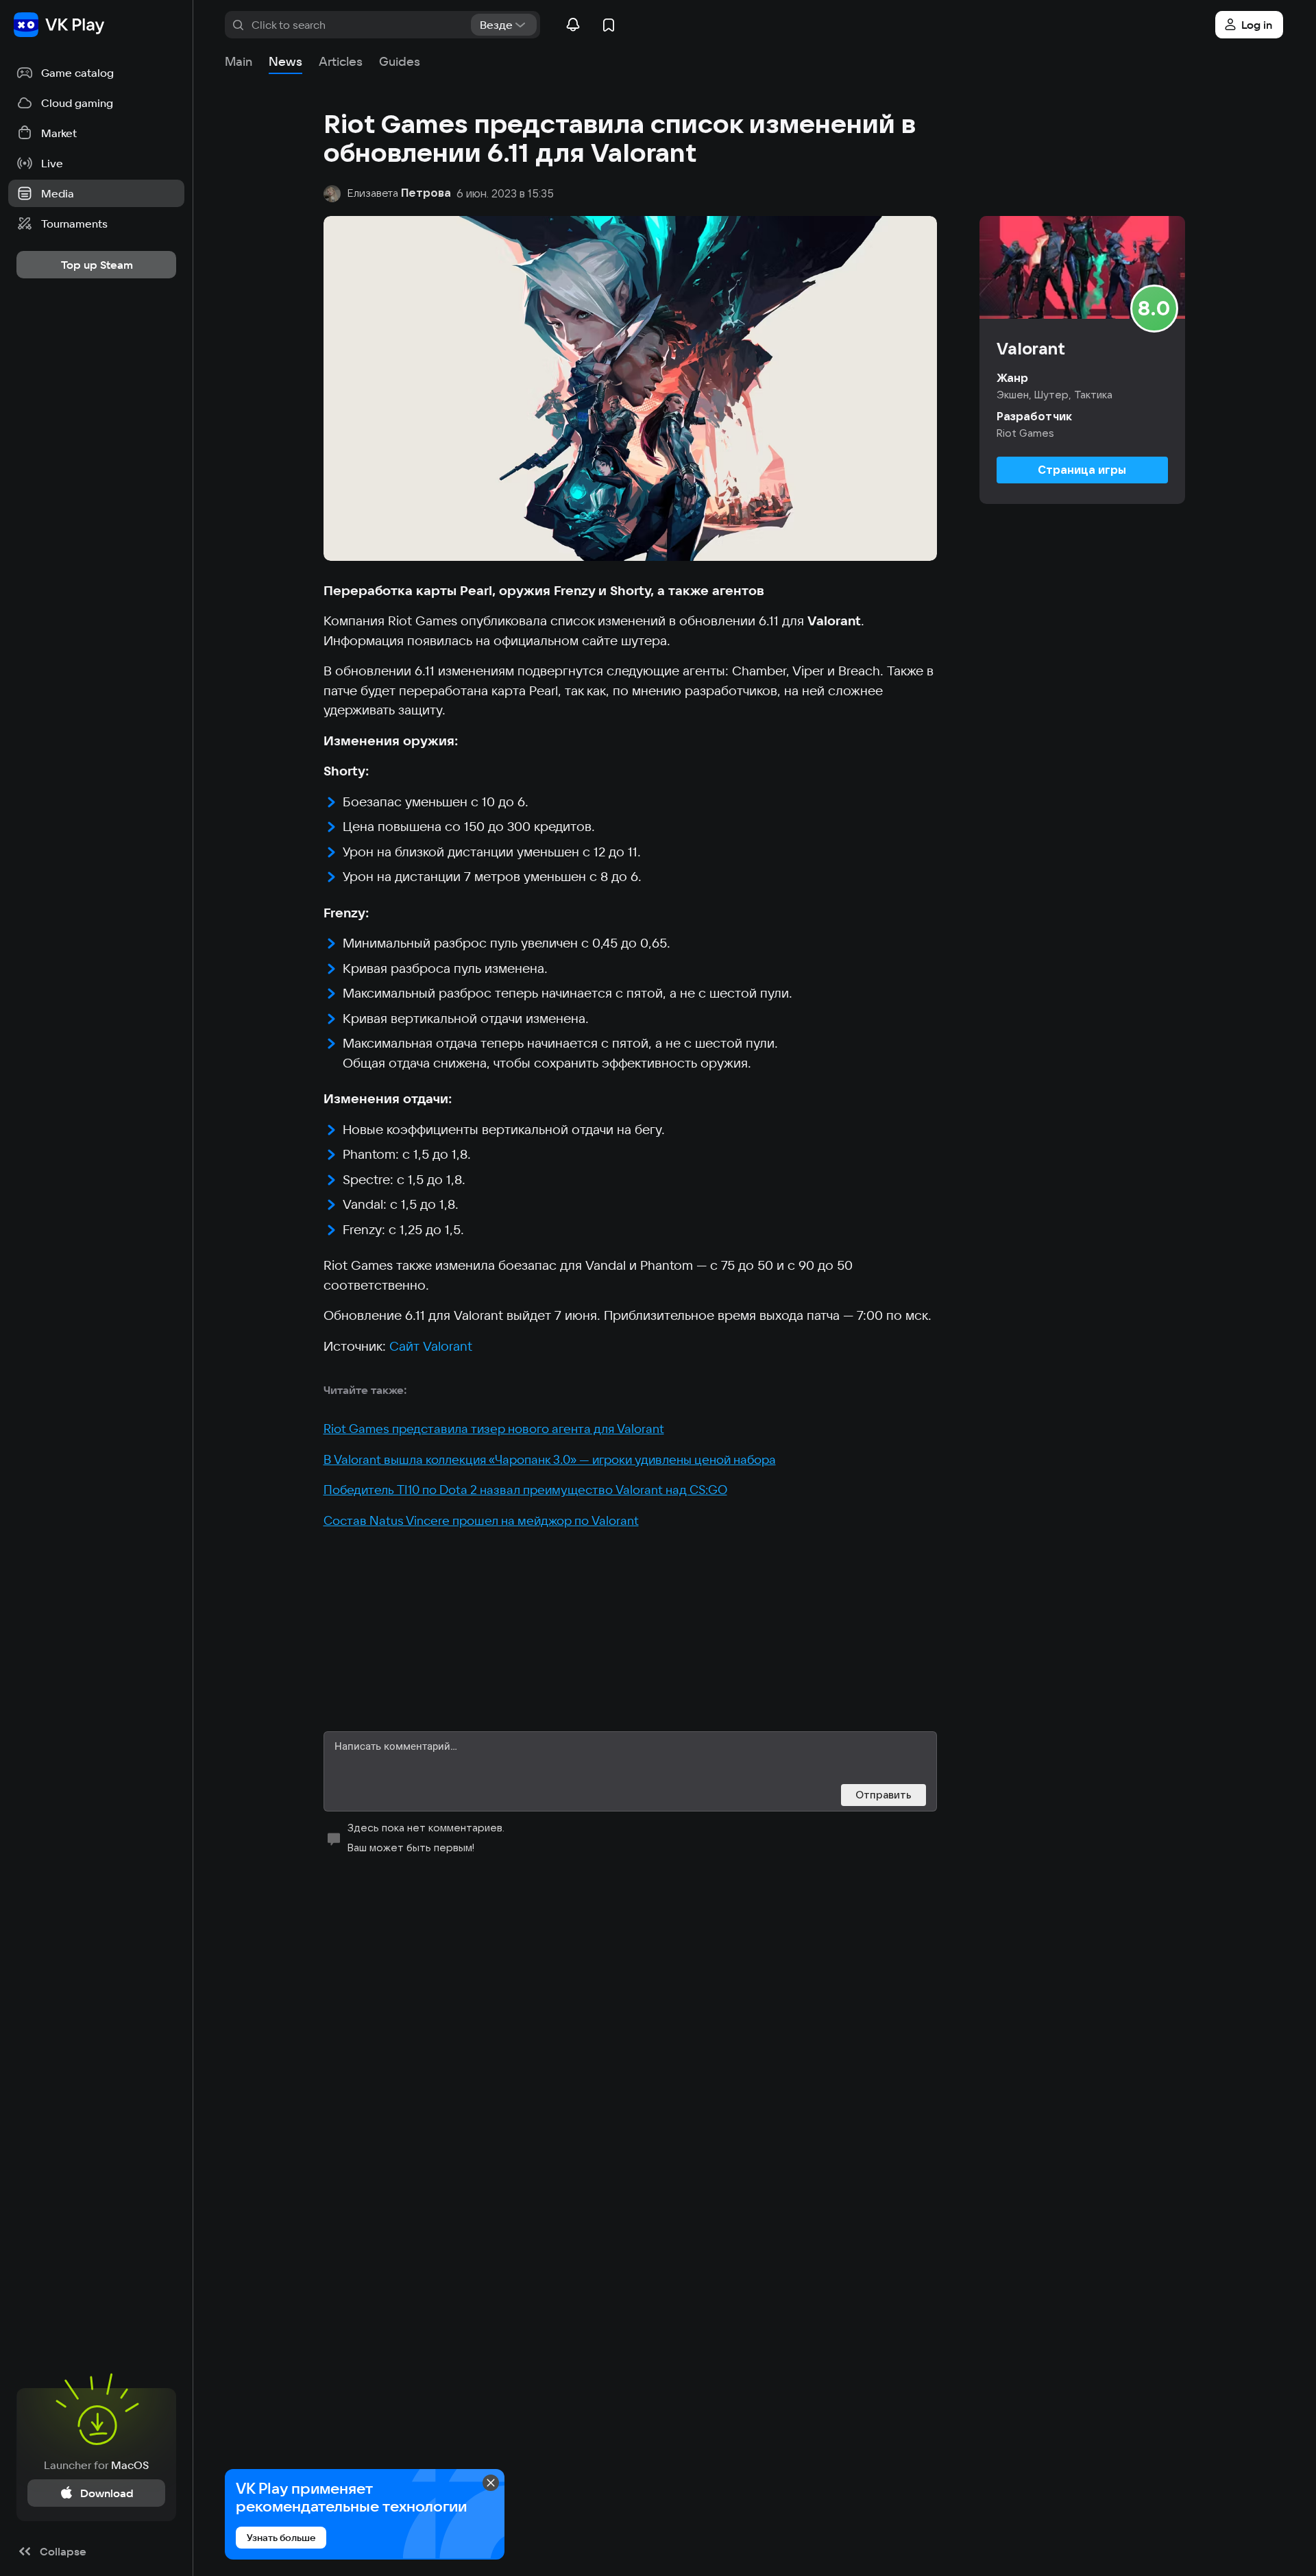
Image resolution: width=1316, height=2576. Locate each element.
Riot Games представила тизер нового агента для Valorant (494, 1429)
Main (239, 61)
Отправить (884, 1795)
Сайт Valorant (431, 1346)
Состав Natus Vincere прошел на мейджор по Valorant (481, 1520)
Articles (341, 61)
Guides (400, 61)
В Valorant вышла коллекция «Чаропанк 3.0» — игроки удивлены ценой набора (550, 1459)
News (285, 61)
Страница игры (1082, 470)
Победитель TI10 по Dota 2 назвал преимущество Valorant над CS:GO (525, 1490)
